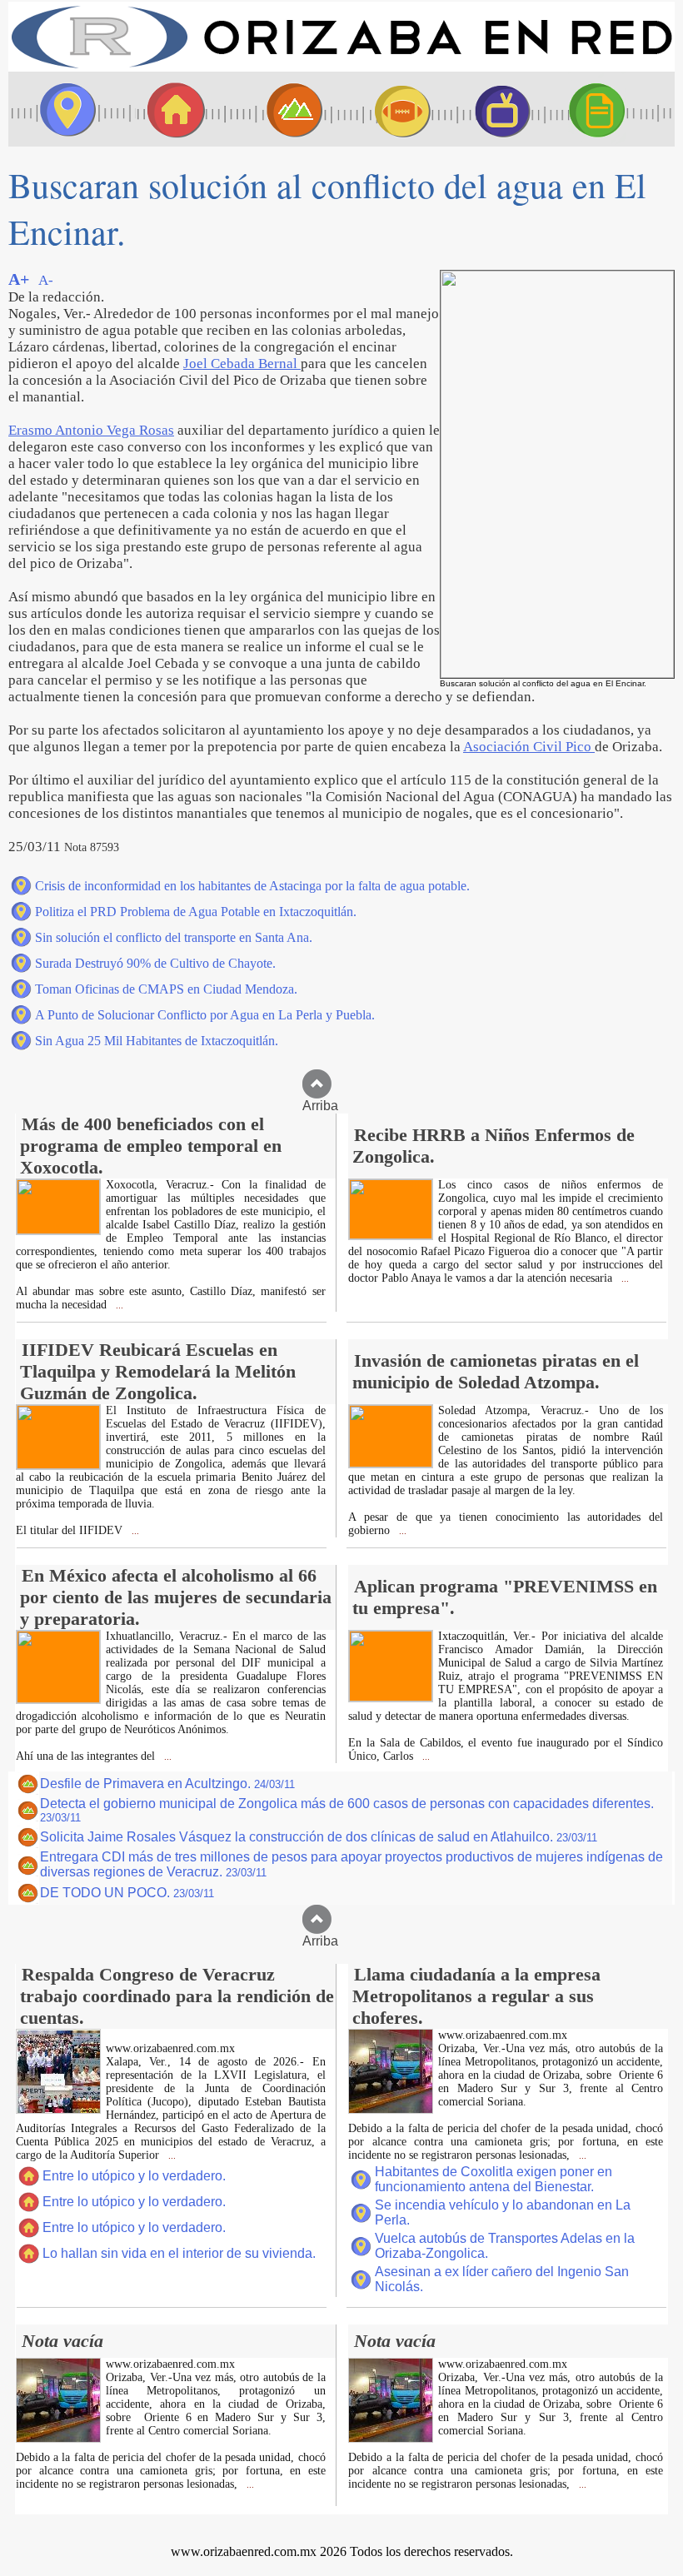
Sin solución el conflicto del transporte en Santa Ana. (174, 937)
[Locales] (171, 109)
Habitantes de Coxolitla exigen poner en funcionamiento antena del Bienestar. (494, 2179)
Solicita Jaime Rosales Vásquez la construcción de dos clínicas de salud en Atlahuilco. (319, 1837)
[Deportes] (387, 109)
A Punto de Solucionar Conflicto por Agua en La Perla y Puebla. (205, 1015)
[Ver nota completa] (58, 1230)
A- (46, 280)
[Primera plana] (62, 109)
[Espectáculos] (496, 109)
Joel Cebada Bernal (242, 364)
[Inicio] (341, 67)
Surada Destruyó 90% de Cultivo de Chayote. (155, 963)
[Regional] (279, 109)
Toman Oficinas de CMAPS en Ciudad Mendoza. (166, 989)
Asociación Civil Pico (529, 747)
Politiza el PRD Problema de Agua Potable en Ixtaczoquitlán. (196, 912)
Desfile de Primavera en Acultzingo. (167, 1784)
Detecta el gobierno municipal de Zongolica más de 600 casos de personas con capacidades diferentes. (347, 1810)
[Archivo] (612, 109)
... (118, 1305)
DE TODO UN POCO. (127, 1893)
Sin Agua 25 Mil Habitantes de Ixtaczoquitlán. (157, 1041)
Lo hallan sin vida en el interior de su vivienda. (179, 2253)
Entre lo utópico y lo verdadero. (134, 2176)
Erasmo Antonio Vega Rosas (91, 430)
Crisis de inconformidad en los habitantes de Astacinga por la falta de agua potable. (252, 886)
